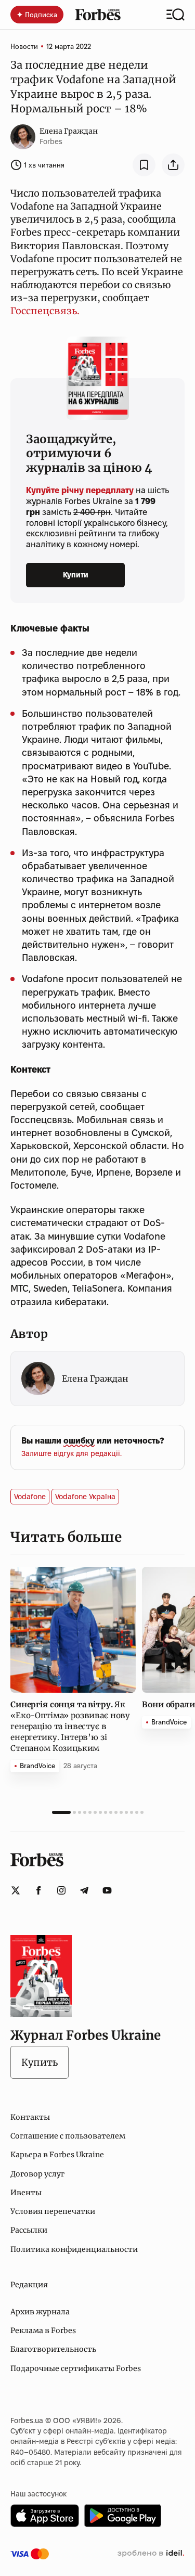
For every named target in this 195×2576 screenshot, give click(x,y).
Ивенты (26, 2193)
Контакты (30, 2117)
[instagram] (61, 1890)
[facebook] (38, 1890)
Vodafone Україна (85, 1497)
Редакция (29, 2285)
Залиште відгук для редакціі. (71, 1453)
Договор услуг (37, 2174)
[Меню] (175, 15)
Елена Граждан (69, 131)
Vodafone (30, 1497)
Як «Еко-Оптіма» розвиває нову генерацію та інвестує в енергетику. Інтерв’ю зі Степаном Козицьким (70, 1726)
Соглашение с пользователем (68, 2136)
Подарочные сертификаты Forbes (76, 2368)
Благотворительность (53, 2349)
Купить (40, 2062)
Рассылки (29, 2230)
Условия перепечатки (53, 2211)
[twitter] (16, 1890)
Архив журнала (40, 2312)
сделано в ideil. (151, 2554)
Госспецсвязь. (45, 311)
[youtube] (107, 1890)
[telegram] (84, 1890)
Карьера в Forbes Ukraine (57, 2155)
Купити (76, 575)
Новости (24, 46)
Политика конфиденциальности (74, 2249)
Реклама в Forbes (43, 2330)
